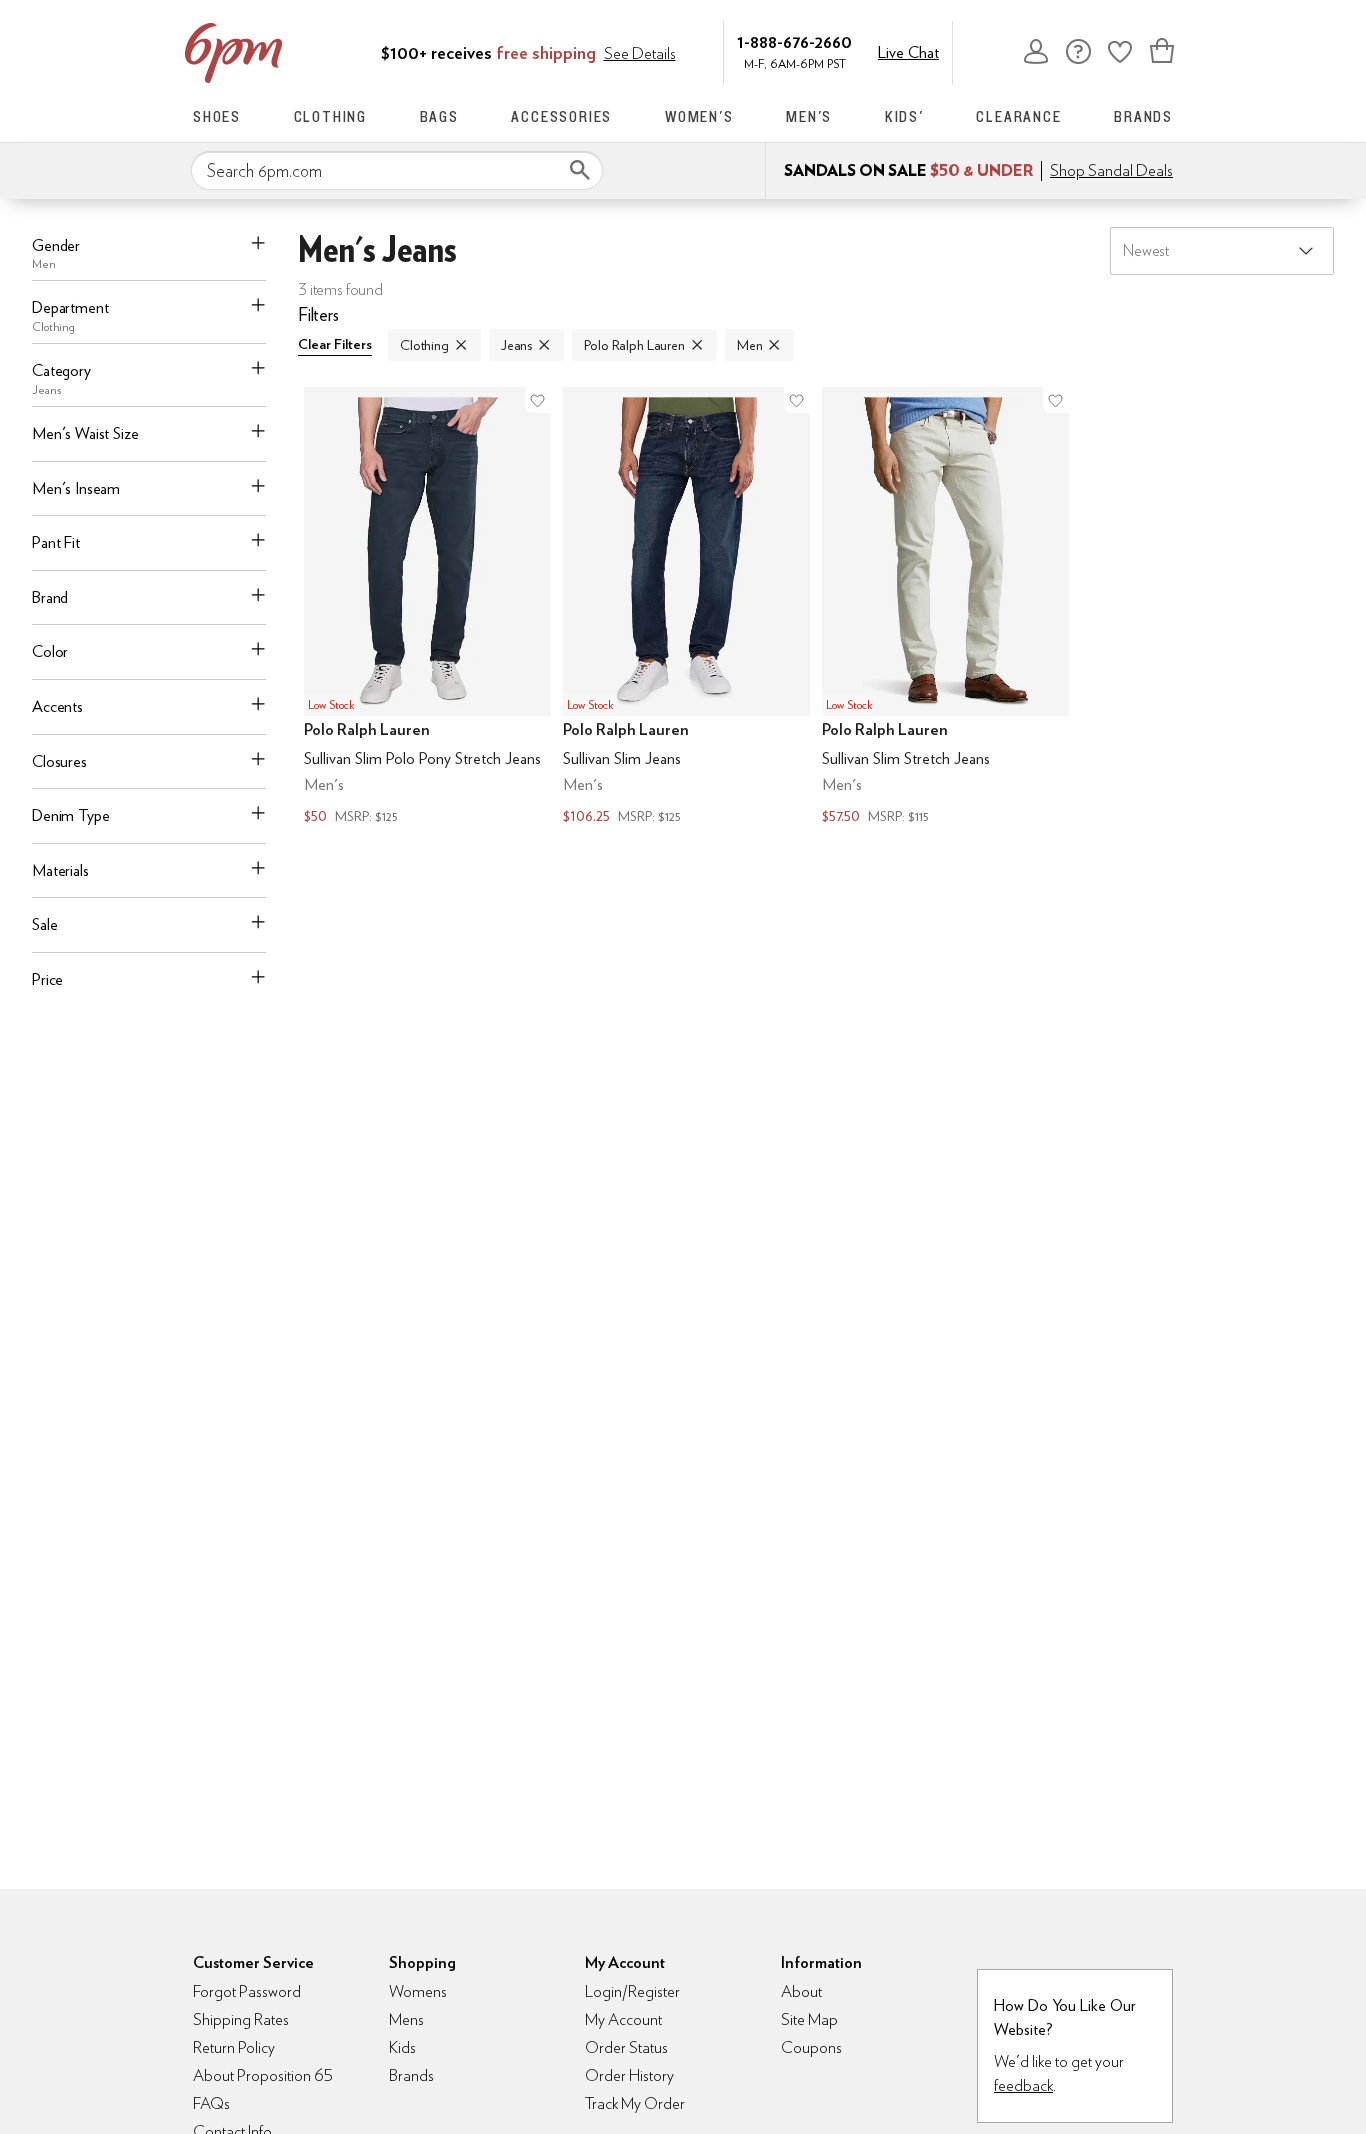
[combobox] (397, 171)
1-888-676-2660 (794, 41)
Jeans (516, 345)
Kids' (904, 116)
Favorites (1120, 51)
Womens (418, 1991)
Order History (629, 2075)
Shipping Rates (241, 2019)
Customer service (1078, 51)
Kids (402, 2047)
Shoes (217, 116)
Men (750, 345)
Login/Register (632, 1991)
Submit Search (580, 170)
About (801, 1991)
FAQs (211, 2103)
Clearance (1018, 116)
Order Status (626, 2047)
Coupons (811, 2047)
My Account (1036, 51)
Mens (406, 2019)
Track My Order (635, 2103)
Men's (809, 116)
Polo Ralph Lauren (634, 345)
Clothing (330, 116)
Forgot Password (247, 1991)
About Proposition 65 (263, 2075)
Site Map (809, 2019)
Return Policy (234, 2047)
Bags (439, 116)
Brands (1143, 116)
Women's (699, 116)
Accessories (561, 116)
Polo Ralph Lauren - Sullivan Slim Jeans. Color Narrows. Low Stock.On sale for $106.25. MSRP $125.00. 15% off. (686, 608)
